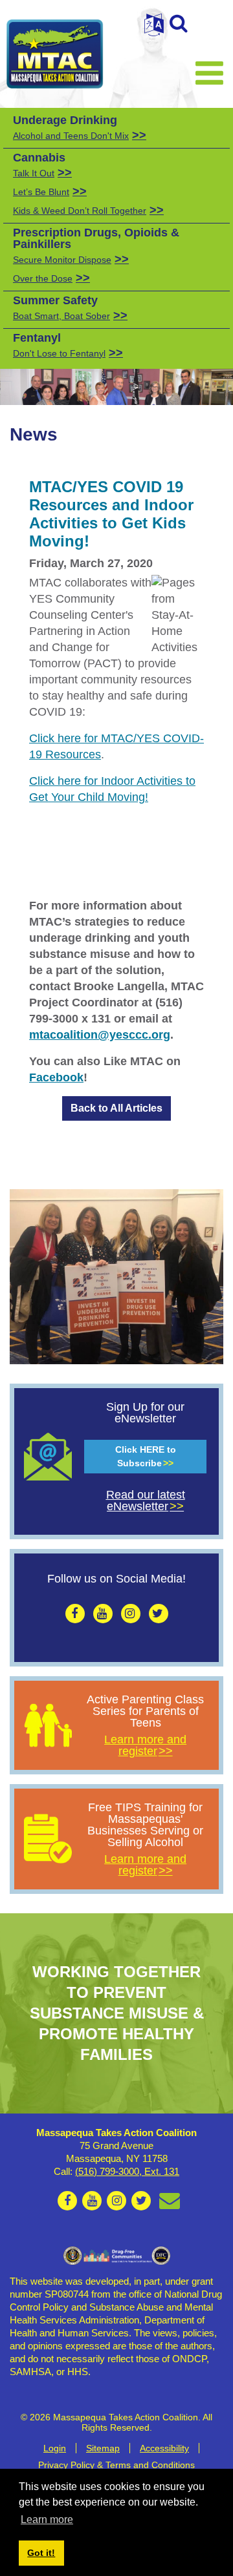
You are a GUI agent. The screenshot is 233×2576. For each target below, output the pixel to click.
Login (55, 2448)
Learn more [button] (47, 2519)
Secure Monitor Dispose (62, 260)
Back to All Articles (116, 1108)
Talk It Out (34, 173)
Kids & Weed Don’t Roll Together (80, 211)
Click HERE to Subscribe (146, 1456)
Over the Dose (43, 278)
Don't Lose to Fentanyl (59, 353)
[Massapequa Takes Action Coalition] (55, 54)
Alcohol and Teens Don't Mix (71, 136)
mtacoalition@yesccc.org (100, 1035)
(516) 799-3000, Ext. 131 (127, 2171)
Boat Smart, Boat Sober (61, 316)
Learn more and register (145, 1745)
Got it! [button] (41, 2553)
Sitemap (103, 2448)
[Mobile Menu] (209, 72)
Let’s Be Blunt (41, 192)
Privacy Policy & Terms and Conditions (116, 2465)
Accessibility (164, 2448)
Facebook (56, 1077)
